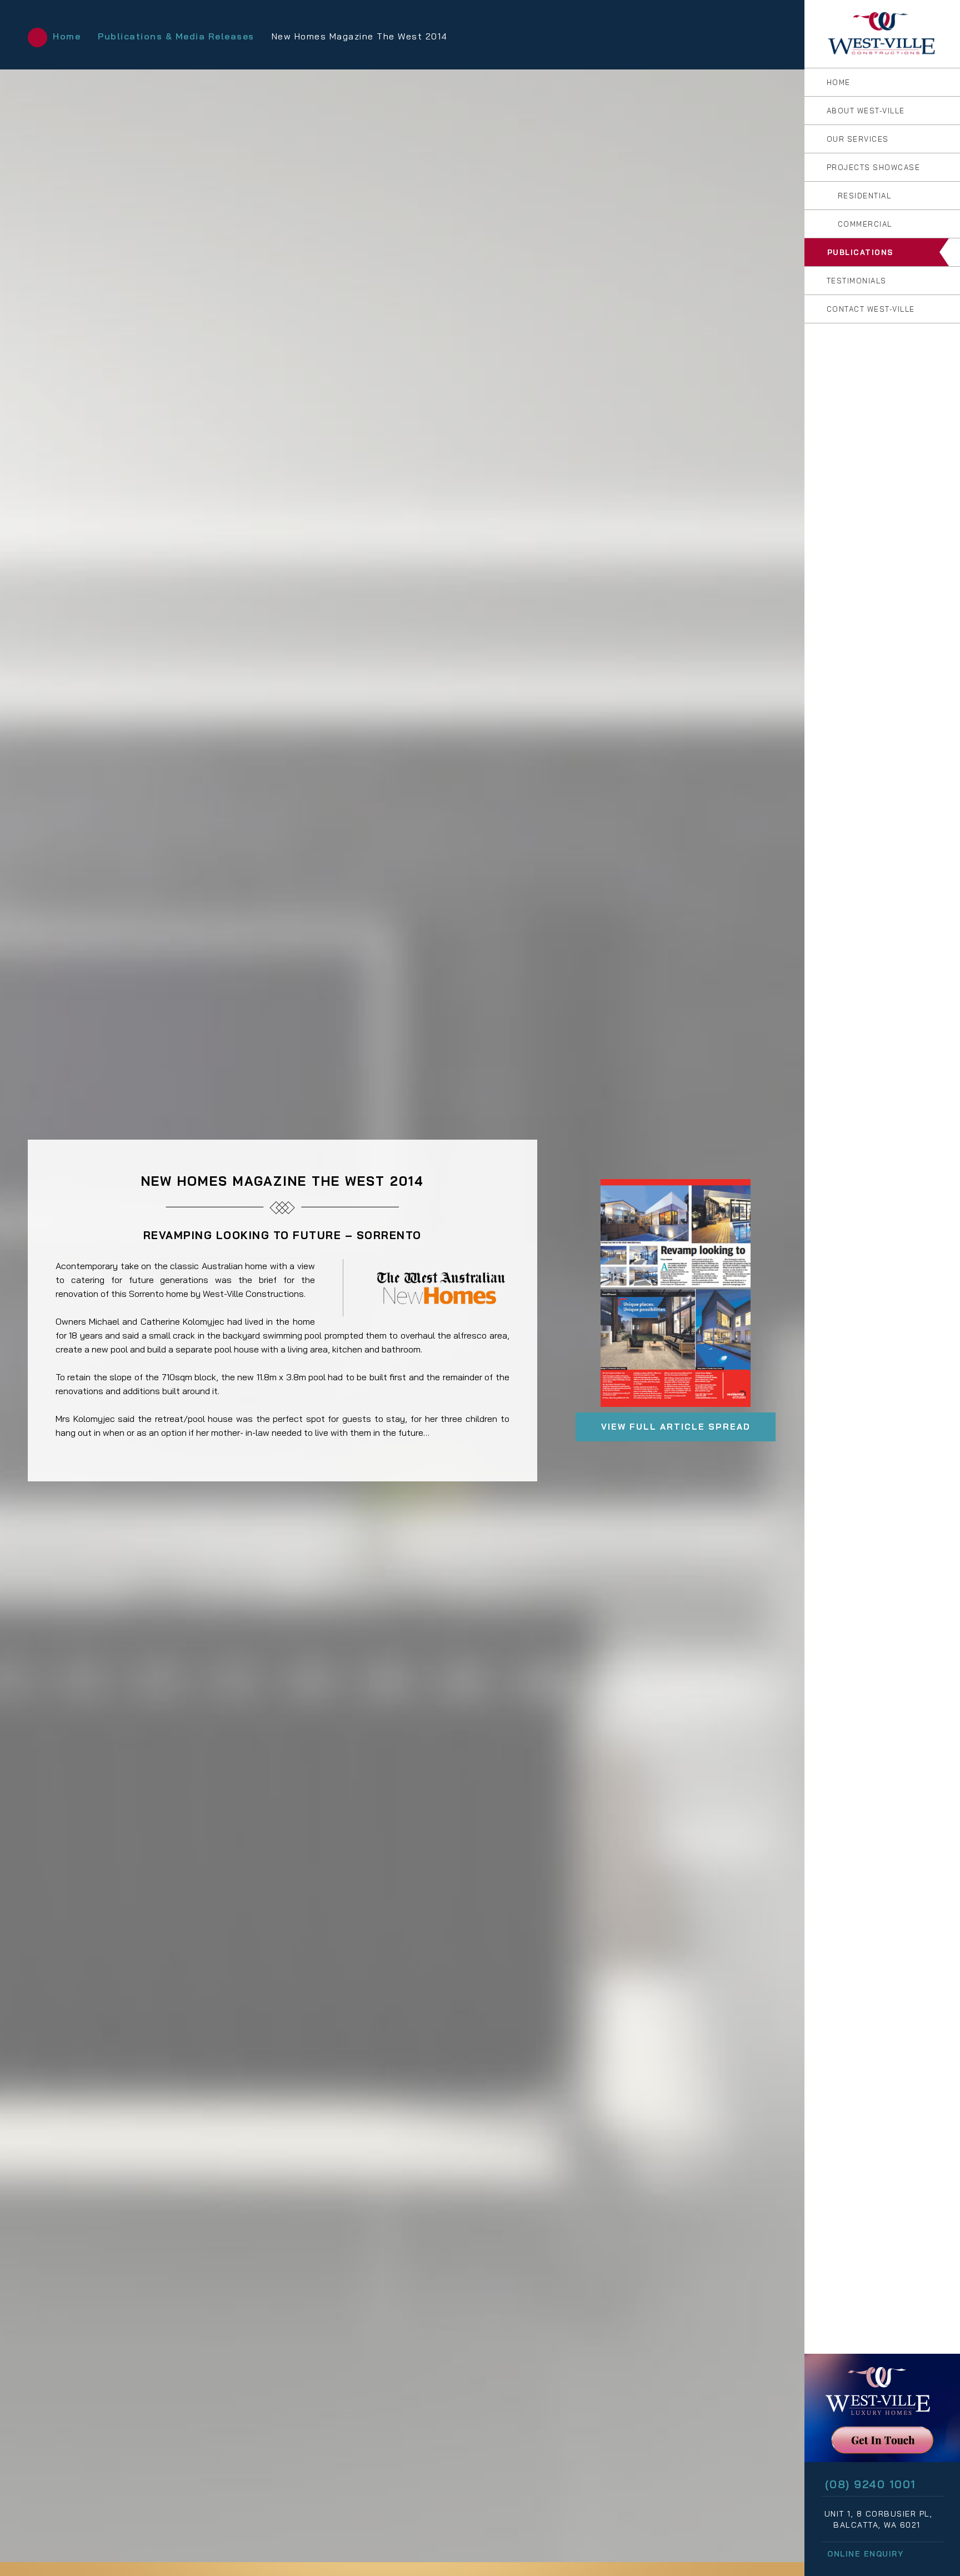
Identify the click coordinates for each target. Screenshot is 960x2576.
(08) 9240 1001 (871, 2484)
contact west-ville (869, 309)
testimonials (855, 281)
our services (856, 139)
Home (67, 36)
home (837, 82)
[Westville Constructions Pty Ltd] (882, 34)
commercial (864, 224)
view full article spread (676, 1427)
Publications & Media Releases (176, 36)
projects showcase (872, 167)
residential (863, 196)
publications (859, 252)
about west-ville (864, 111)
